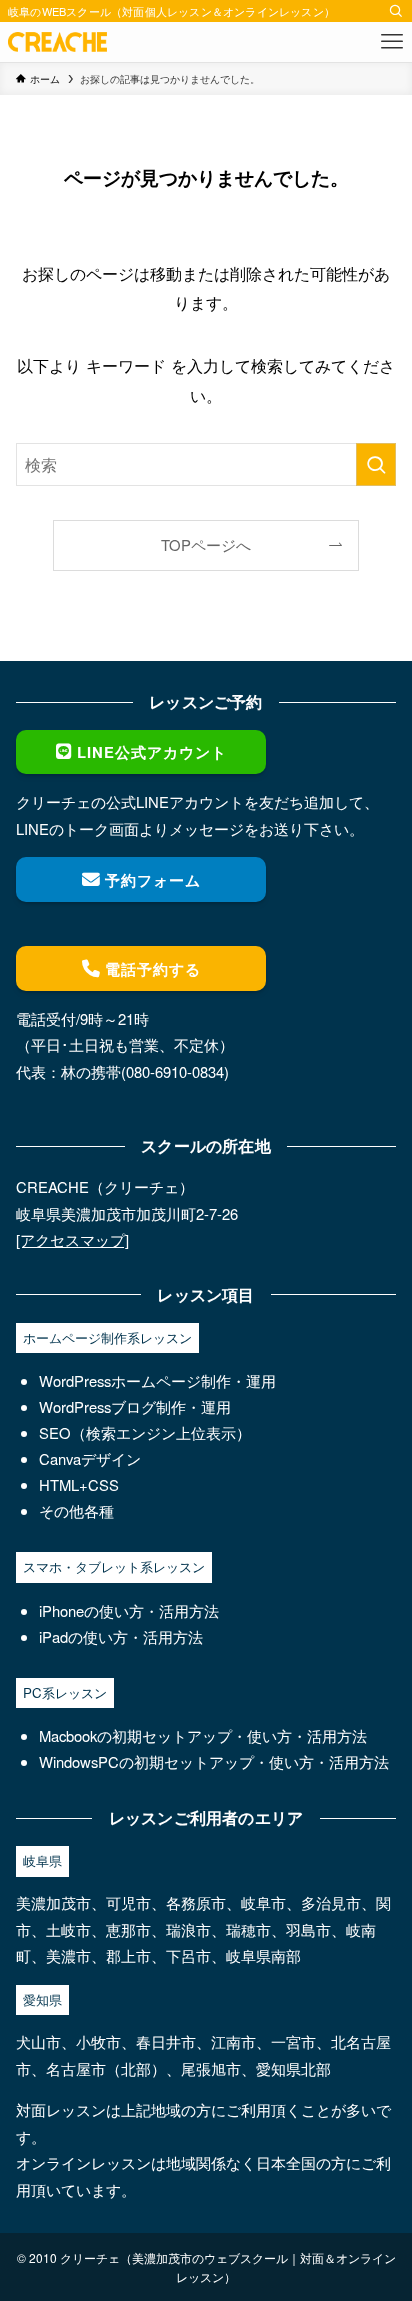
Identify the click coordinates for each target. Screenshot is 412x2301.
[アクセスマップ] (72, 1239)
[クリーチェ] (57, 42)
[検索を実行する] (376, 464)
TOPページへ (206, 544)
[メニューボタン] (392, 42)
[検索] (396, 11)
